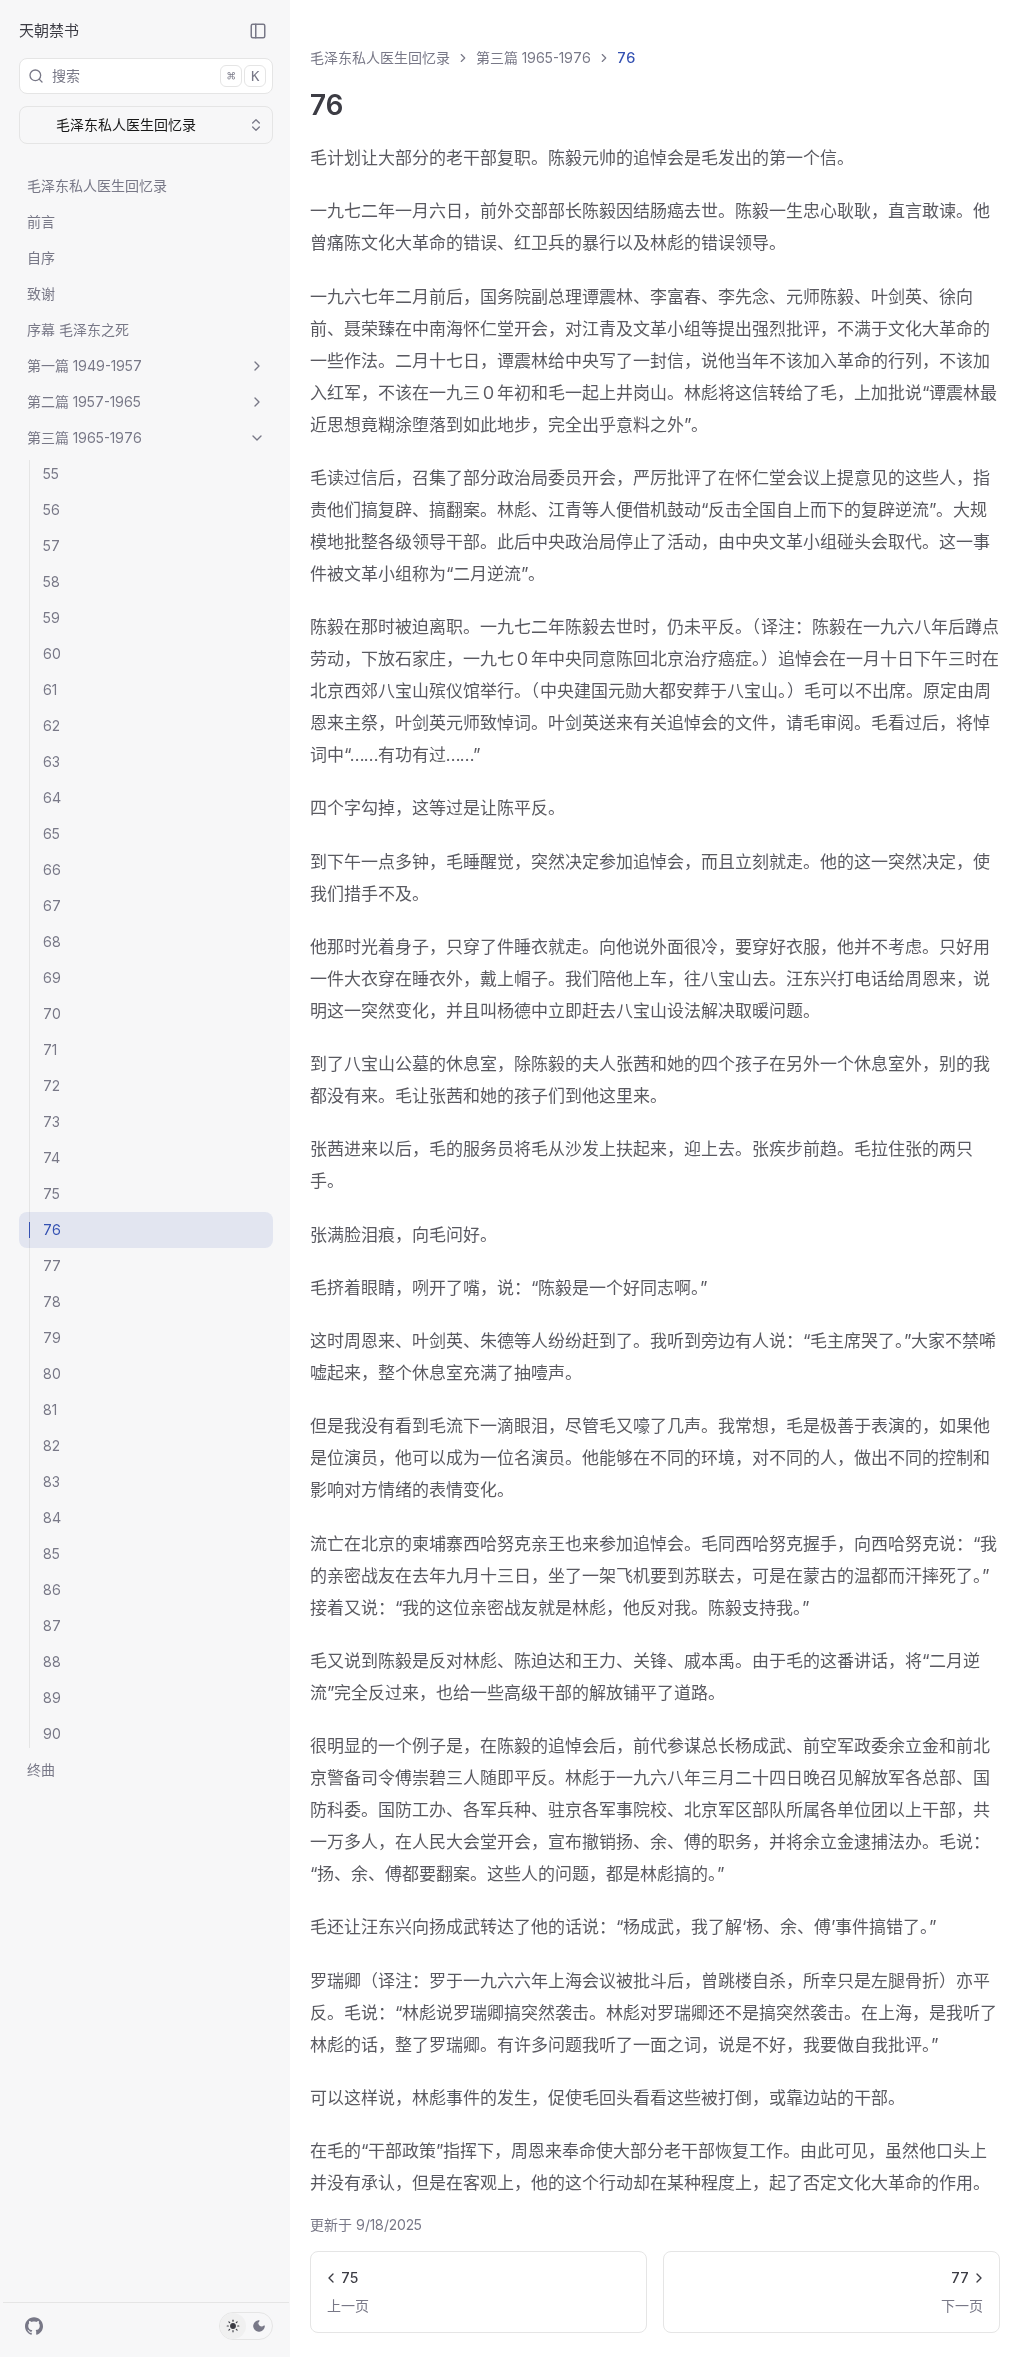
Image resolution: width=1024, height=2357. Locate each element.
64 (52, 797)
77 (52, 1265)
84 (52, 1517)
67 (52, 905)
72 (51, 1085)
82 (51, 1445)
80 (52, 1373)
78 (52, 1301)
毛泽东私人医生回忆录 (97, 185)
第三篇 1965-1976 (84, 437)
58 (51, 581)
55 (51, 473)
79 (52, 1337)
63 (51, 761)
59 (51, 617)
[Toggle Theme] (246, 2326)
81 (50, 1409)
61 (50, 689)
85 (51, 1553)
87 (52, 1625)
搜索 (155, 75)
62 (51, 725)
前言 (41, 221)
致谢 (41, 293)
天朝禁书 (49, 30)
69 (52, 977)
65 (51, 833)
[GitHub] (34, 2326)
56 (51, 509)
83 (51, 1481)
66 (52, 869)
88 (52, 1661)
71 (50, 1049)
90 (52, 1733)
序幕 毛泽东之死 (78, 329)
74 (51, 1157)
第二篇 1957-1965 (84, 401)
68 (52, 941)
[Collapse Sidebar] (258, 31)
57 (51, 545)
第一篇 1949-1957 (84, 365)
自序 (41, 257)
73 (51, 1121)
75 (51, 1193)
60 (52, 653)
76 (52, 1229)
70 (52, 1013)
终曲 (41, 1769)
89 (52, 1697)
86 (52, 1589)
